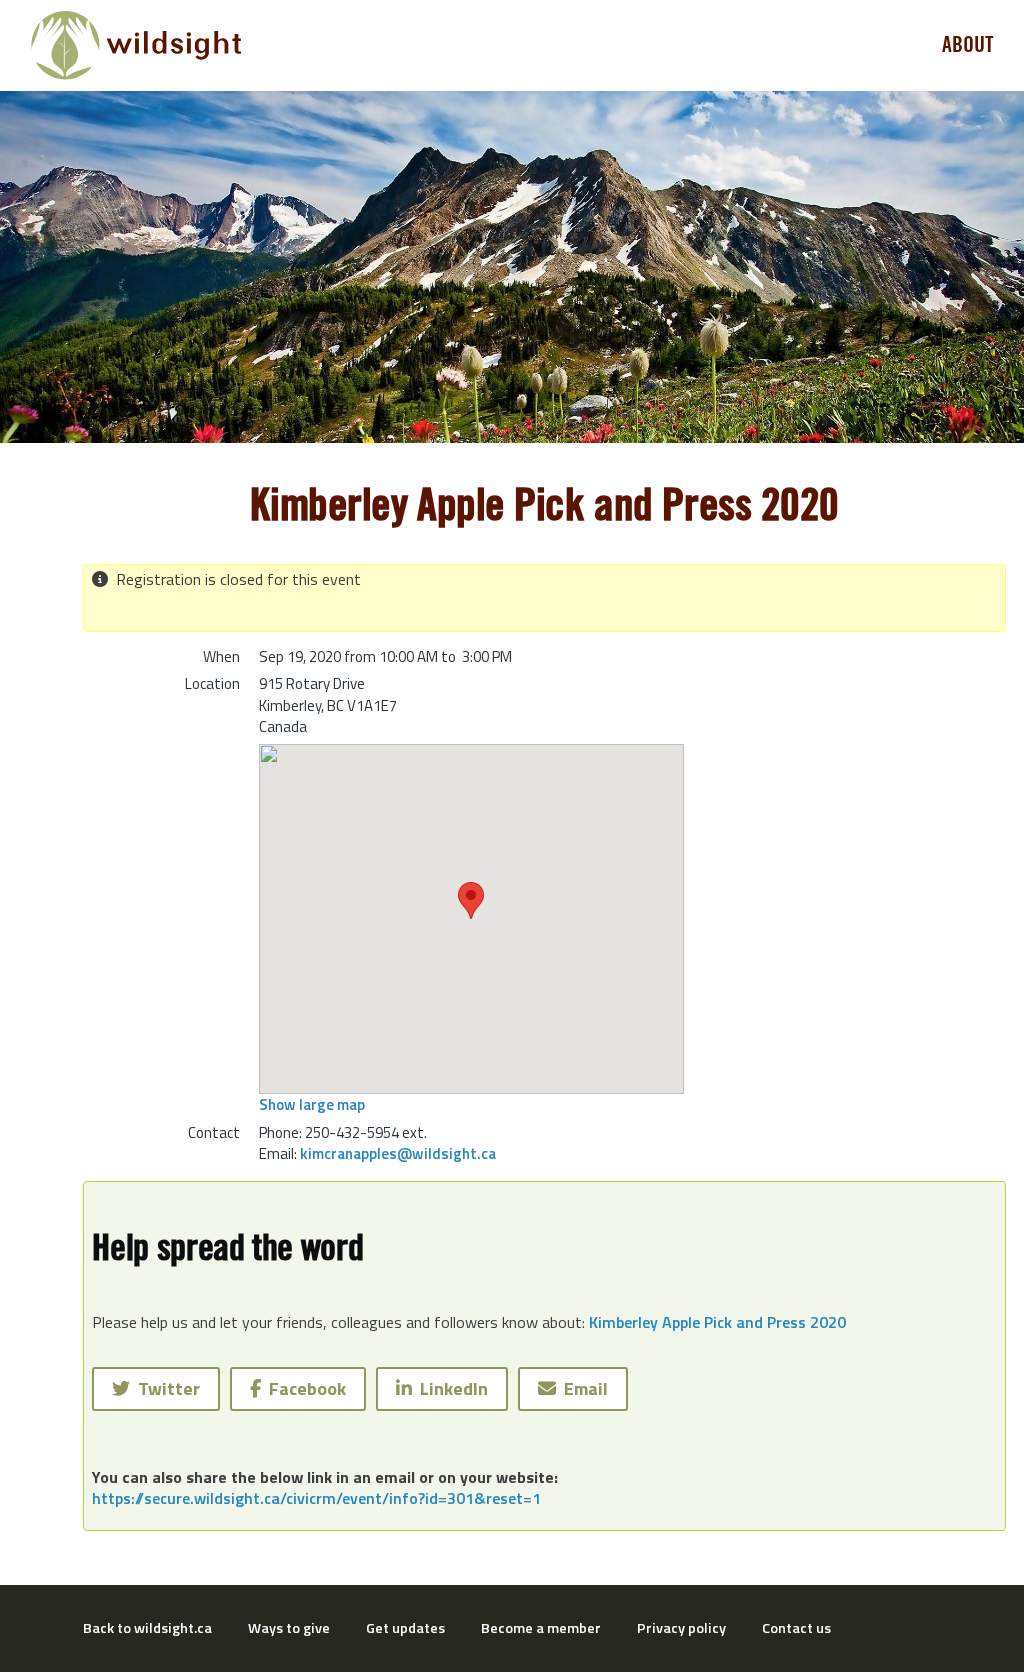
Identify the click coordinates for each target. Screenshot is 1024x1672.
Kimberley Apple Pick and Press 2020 (717, 1322)
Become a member (541, 1628)
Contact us (796, 1628)
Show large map (312, 1104)
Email (582, 1388)
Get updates (405, 1628)
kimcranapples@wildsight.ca (398, 1153)
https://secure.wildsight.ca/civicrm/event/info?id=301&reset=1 (316, 1498)
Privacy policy (681, 1628)
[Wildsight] (136, 45)
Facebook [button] (303, 1388)
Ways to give (289, 1628)
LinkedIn (450, 1388)
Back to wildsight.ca (147, 1628)
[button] (471, 900)
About (968, 45)
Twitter (165, 1388)
